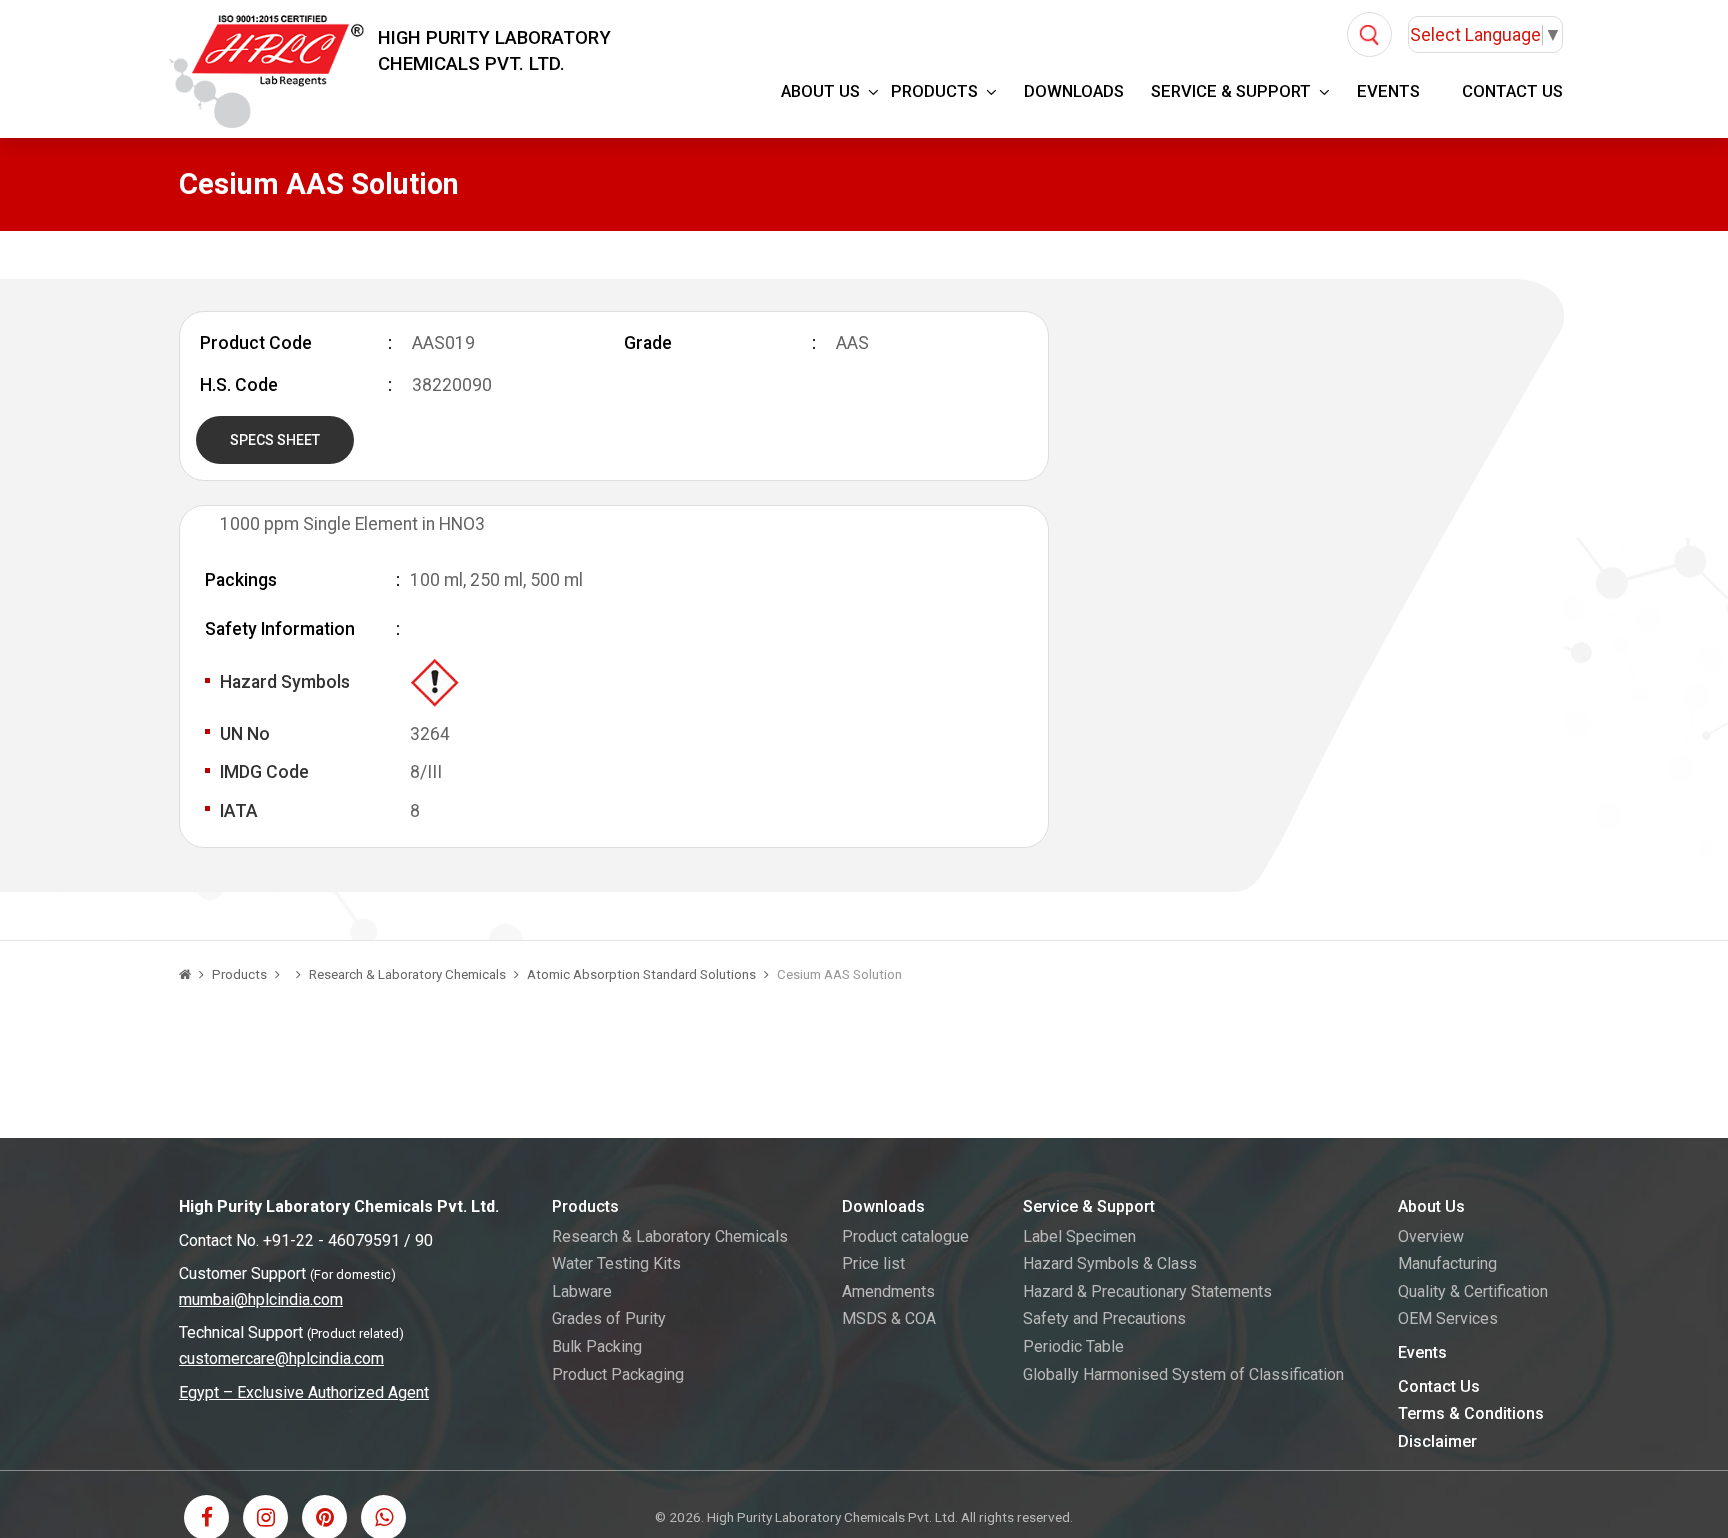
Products (934, 91)
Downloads (1074, 91)
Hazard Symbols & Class (1110, 1263)
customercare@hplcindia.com (281, 1358)
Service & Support (1231, 91)
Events (1388, 91)
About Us (820, 91)
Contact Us (1512, 91)
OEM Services (1448, 1318)
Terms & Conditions (1471, 1413)
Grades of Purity (609, 1318)
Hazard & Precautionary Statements (1147, 1291)
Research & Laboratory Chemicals (407, 974)
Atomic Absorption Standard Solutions (641, 974)
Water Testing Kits (616, 1263)
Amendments (888, 1291)
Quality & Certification (1473, 1291)
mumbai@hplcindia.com (261, 1299)
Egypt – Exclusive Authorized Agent (304, 1392)
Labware (582, 1291)
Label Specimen (1079, 1236)
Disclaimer (1437, 1441)
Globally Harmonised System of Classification (1183, 1374)
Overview (1431, 1236)
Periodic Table (1073, 1346)
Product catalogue (905, 1236)
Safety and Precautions (1104, 1318)
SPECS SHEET (275, 440)
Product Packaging (618, 1374)
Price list (873, 1263)
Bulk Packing (597, 1346)
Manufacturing (1447, 1263)
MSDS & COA (889, 1318)
